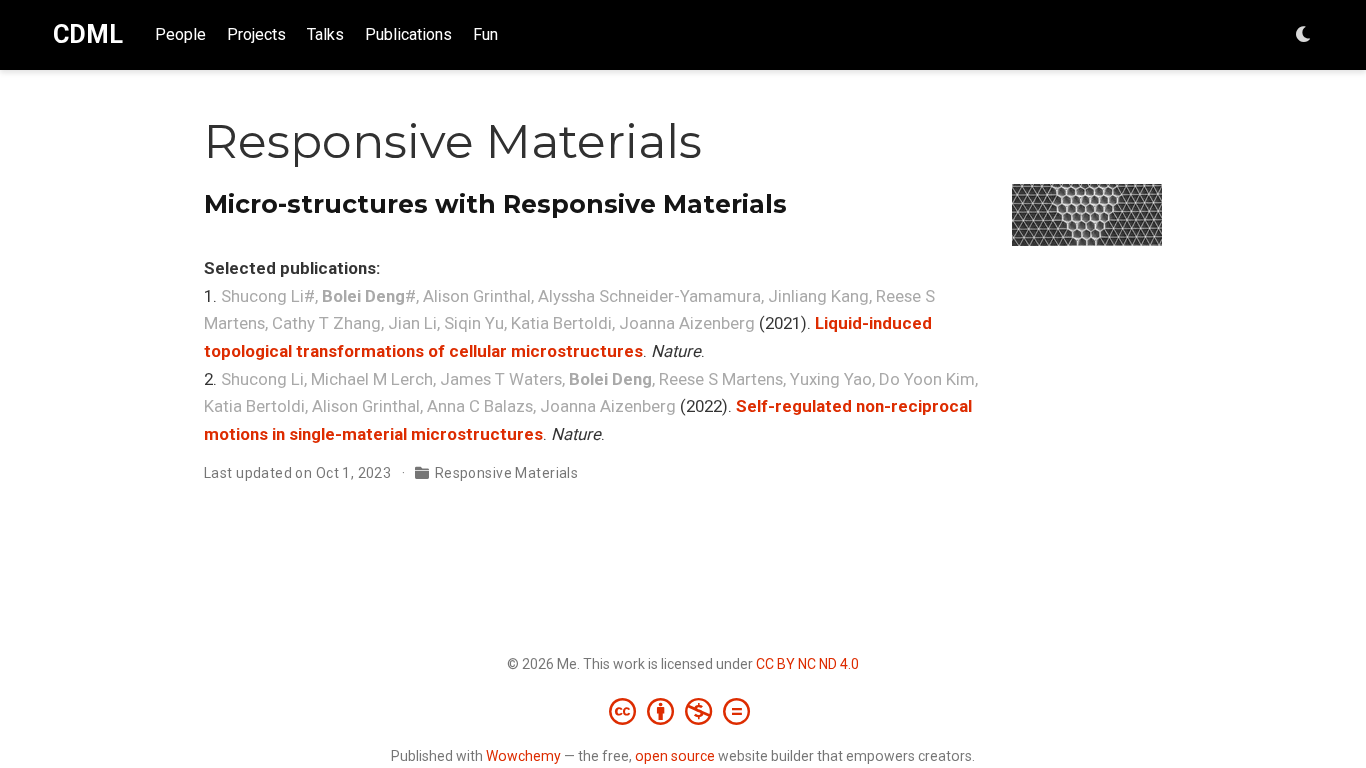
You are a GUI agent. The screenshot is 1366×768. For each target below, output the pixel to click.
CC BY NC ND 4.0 (807, 664)
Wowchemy (523, 756)
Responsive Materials (506, 473)
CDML (88, 34)
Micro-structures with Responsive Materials (495, 204)
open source (675, 756)
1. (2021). (569, 295)
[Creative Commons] (683, 711)
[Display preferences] (1304, 35)
